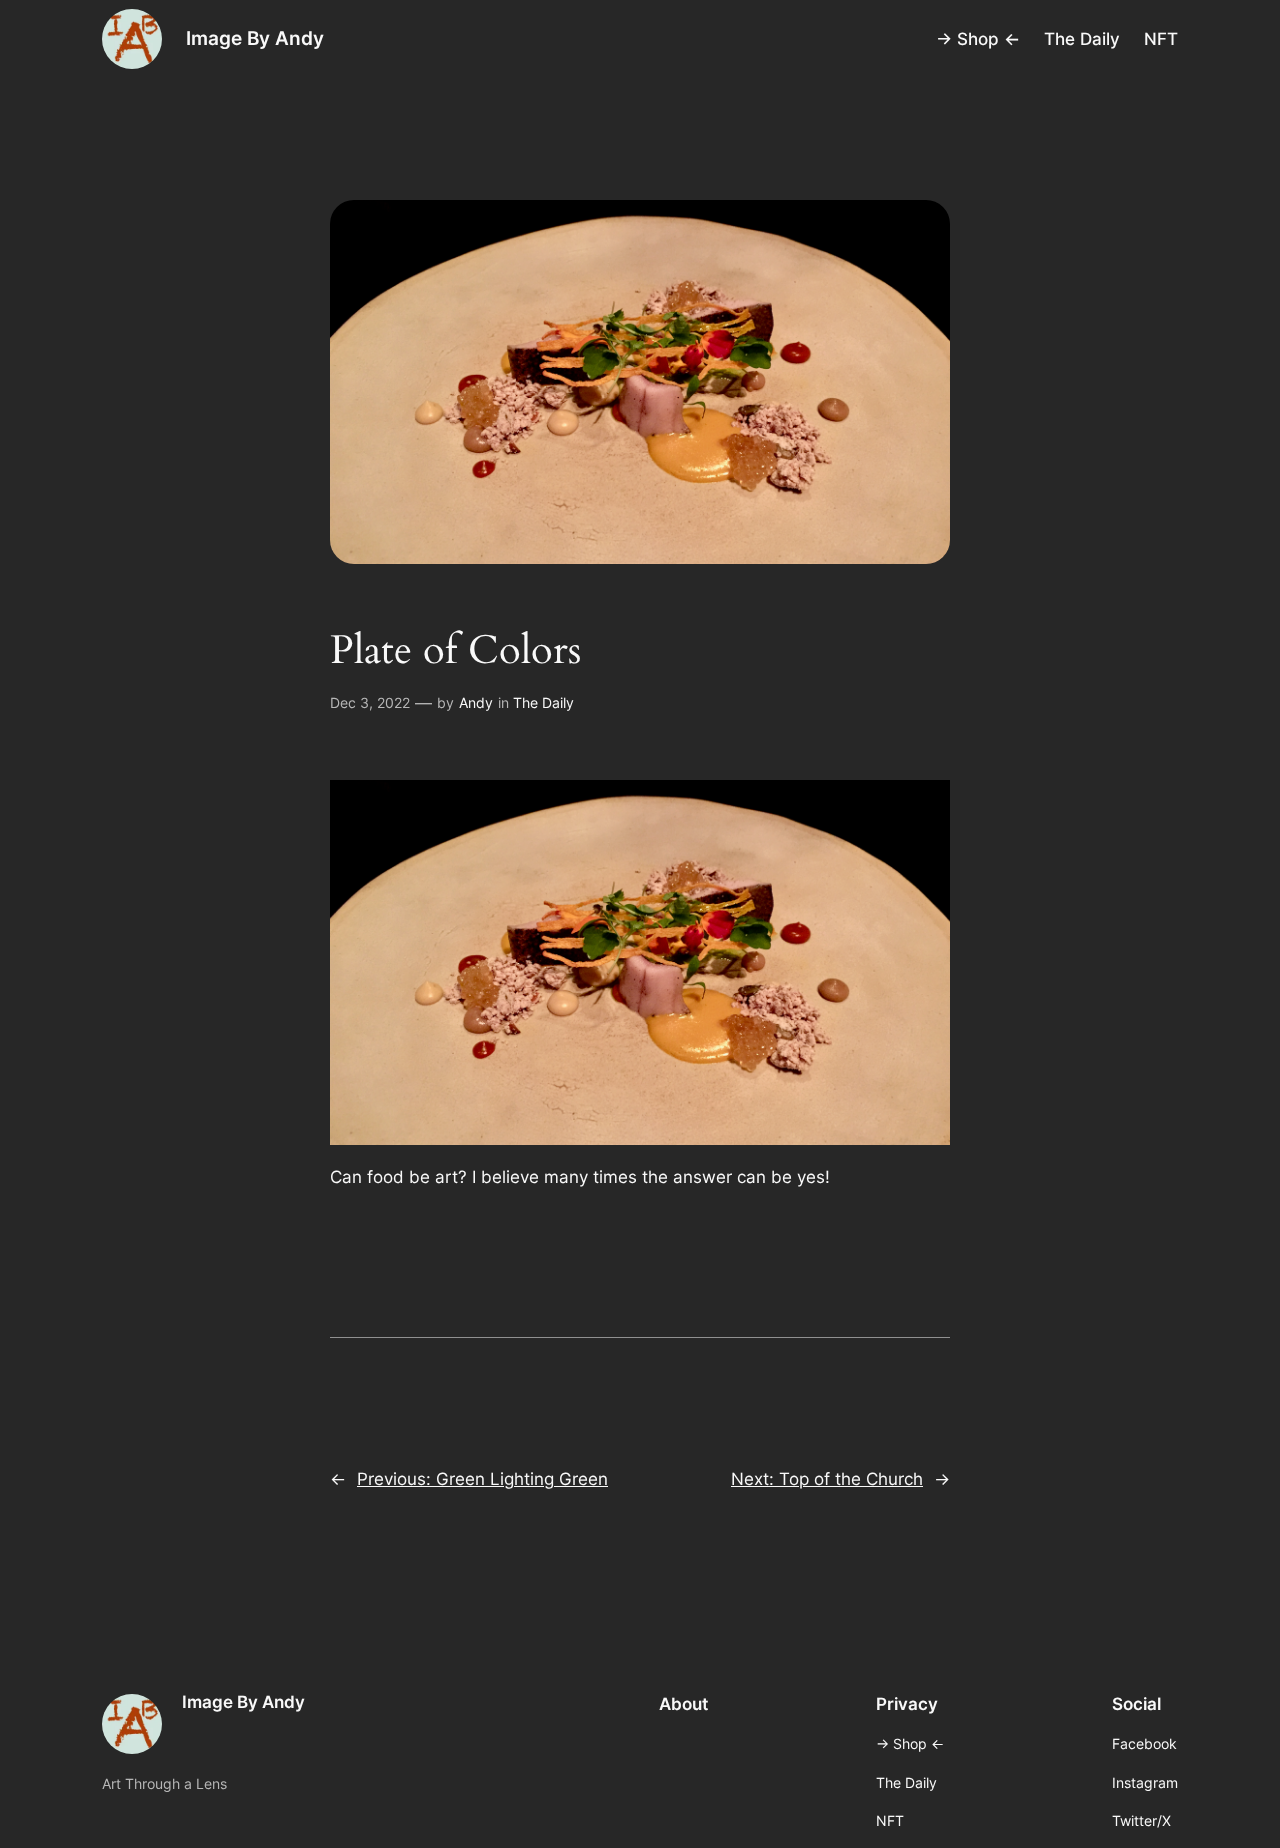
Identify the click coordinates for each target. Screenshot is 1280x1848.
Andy (476, 702)
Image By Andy (255, 38)
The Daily (543, 702)
